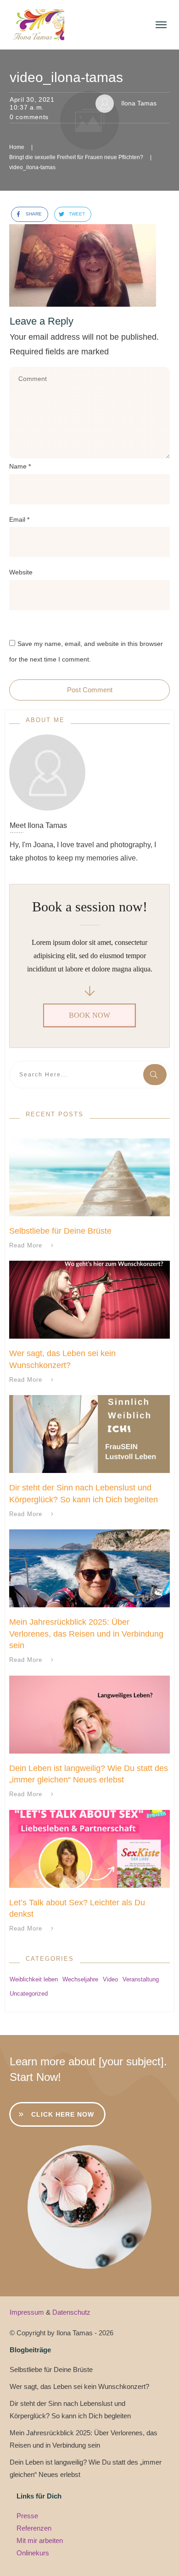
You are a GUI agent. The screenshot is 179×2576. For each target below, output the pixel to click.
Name (20, 466)
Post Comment (90, 690)
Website (21, 572)
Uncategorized (29, 1994)
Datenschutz (71, 2312)
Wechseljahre (80, 1979)
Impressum (28, 2312)
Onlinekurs (33, 2553)
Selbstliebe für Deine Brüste (60, 1231)
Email (19, 519)
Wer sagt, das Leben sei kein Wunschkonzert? (79, 2386)
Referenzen (34, 2528)
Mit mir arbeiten (40, 2540)
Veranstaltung (141, 1979)
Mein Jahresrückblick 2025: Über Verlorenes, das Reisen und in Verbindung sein (86, 1633)
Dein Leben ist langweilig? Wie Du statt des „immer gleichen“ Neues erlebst (86, 2468)
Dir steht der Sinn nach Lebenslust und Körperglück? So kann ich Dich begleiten (70, 2410)
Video (110, 1979)
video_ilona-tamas (66, 77)
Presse (27, 2516)
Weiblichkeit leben (34, 1979)
